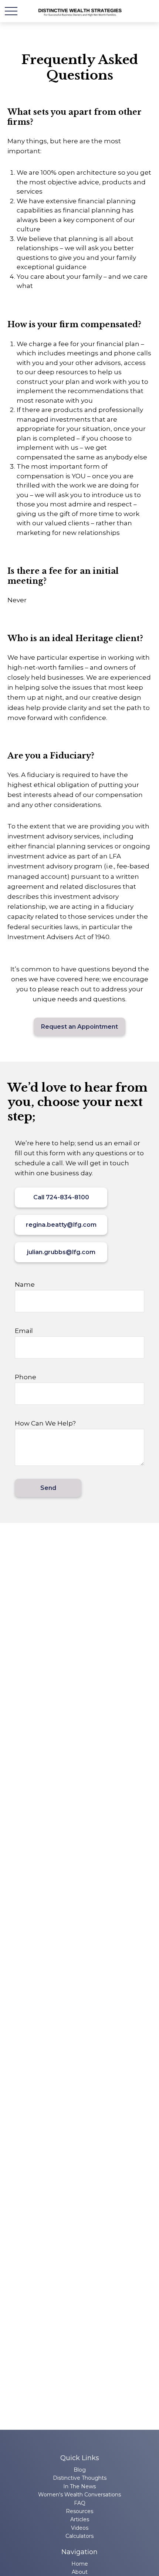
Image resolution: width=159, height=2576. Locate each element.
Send (48, 1488)
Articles (80, 2519)
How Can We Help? (45, 1423)
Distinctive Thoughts (80, 2478)
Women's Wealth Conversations (79, 2495)
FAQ (80, 2503)
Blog (80, 2470)
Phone (26, 1377)
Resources (79, 2511)
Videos (80, 2528)
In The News (79, 2486)
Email (24, 1331)
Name (25, 1284)
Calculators (79, 2536)
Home (80, 2564)
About (80, 2572)
